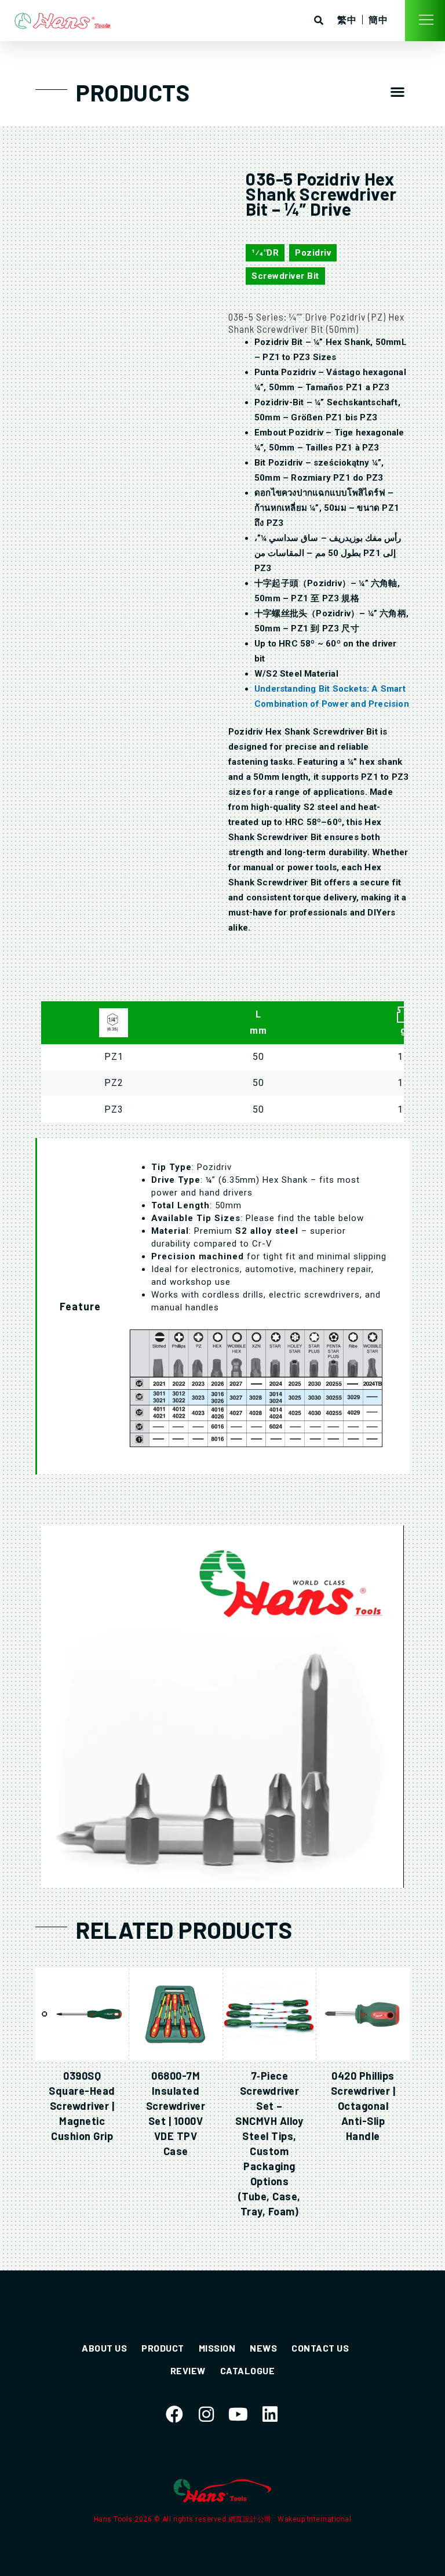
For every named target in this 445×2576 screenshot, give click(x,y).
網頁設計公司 (251, 2519)
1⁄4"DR (265, 253)
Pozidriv (313, 253)
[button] (398, 91)
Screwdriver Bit (285, 276)
